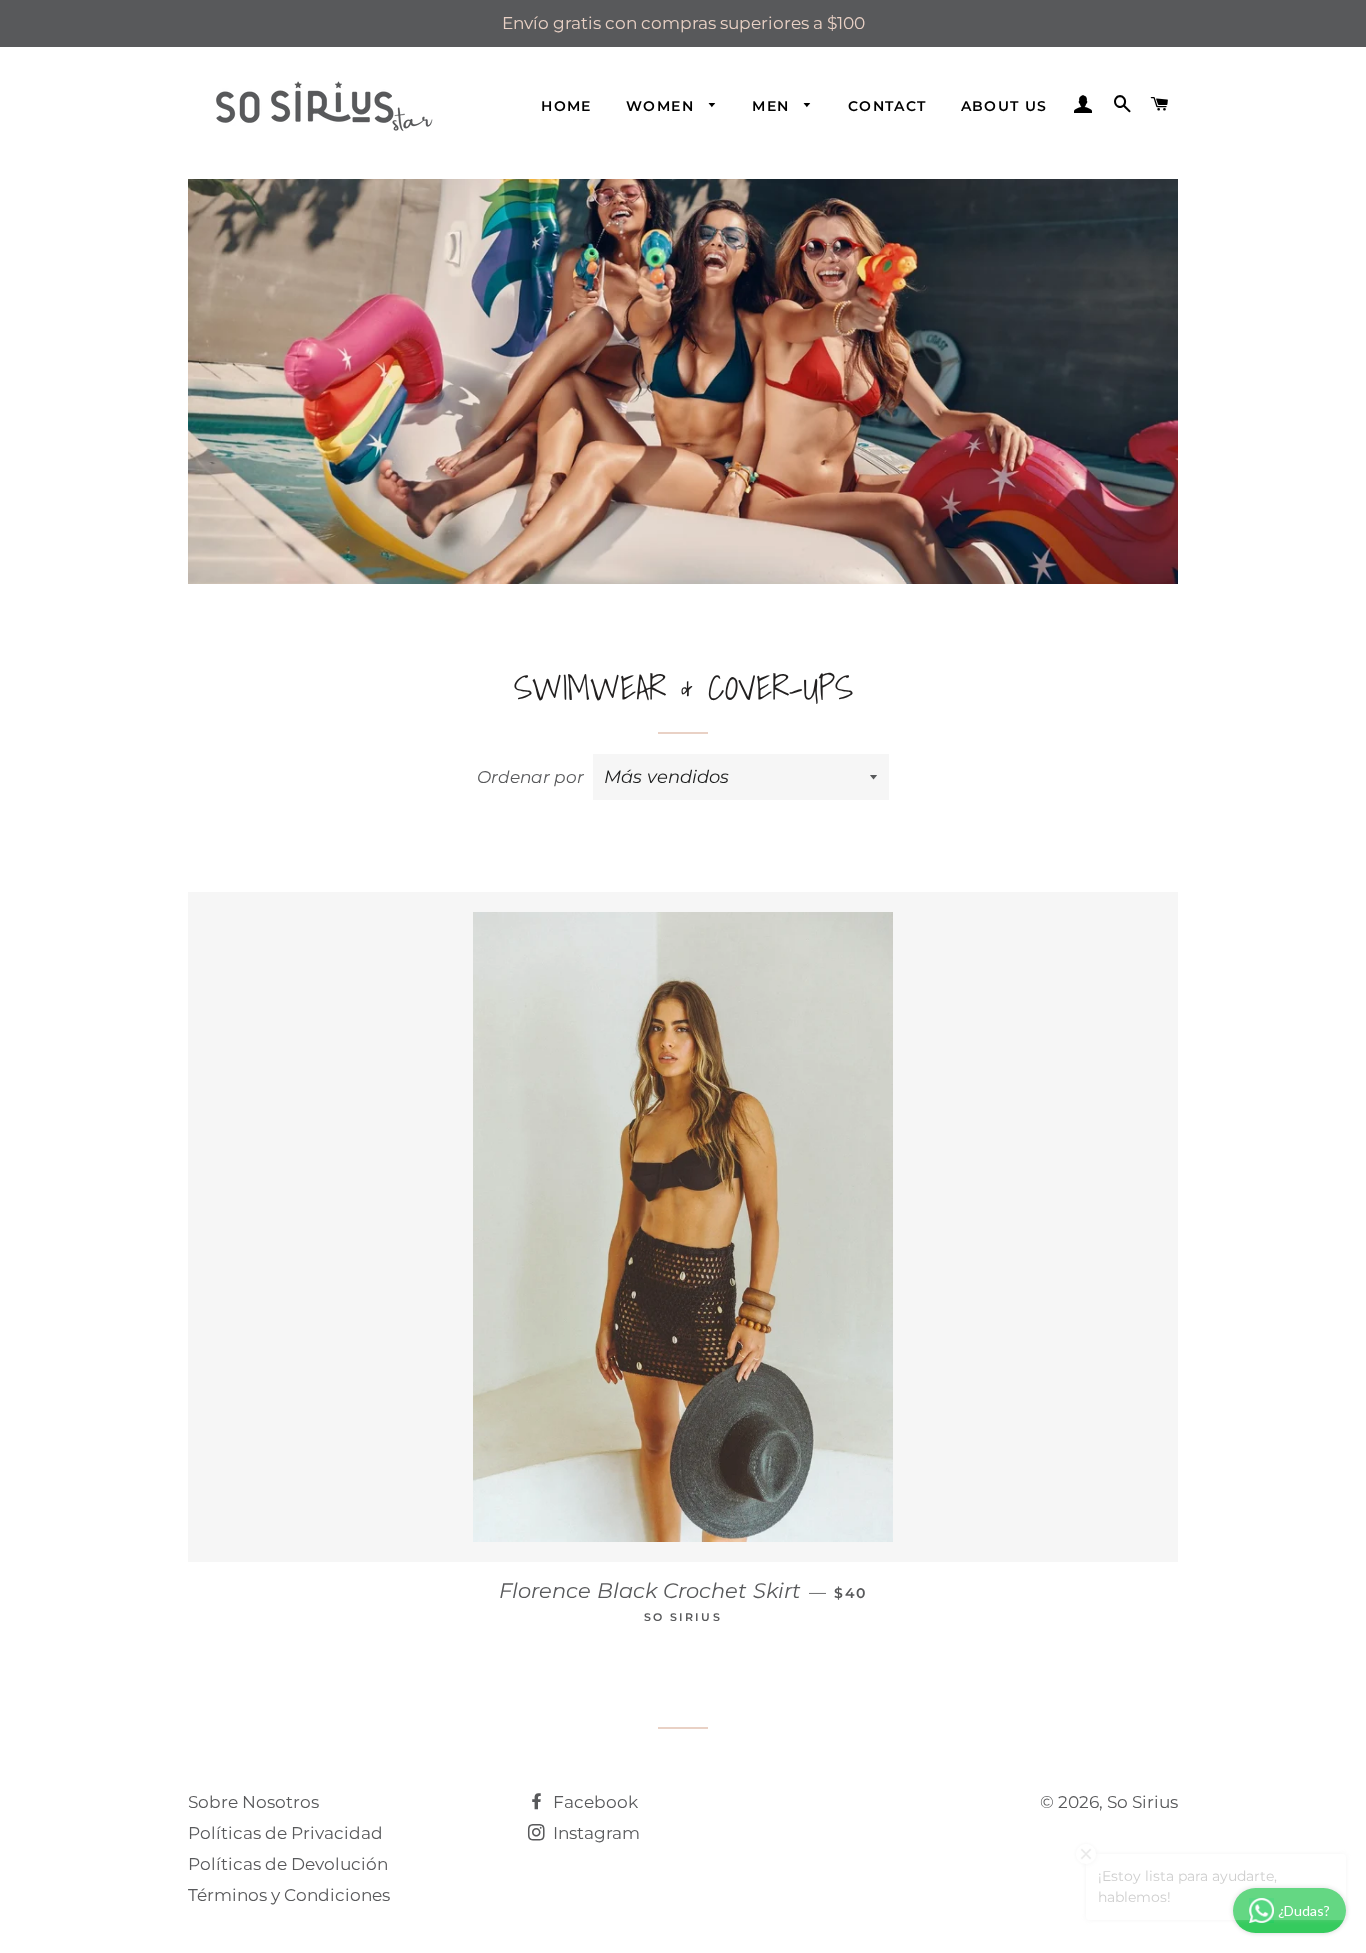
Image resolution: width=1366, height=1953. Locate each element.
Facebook (593, 1802)
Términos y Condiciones (289, 1895)
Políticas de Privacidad (285, 1833)
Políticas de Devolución (288, 1864)
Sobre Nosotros (253, 1802)
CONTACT (887, 106)
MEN (773, 106)
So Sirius (1142, 1802)
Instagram (594, 1833)
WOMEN (662, 106)
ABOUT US (1004, 106)
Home (566, 106)
